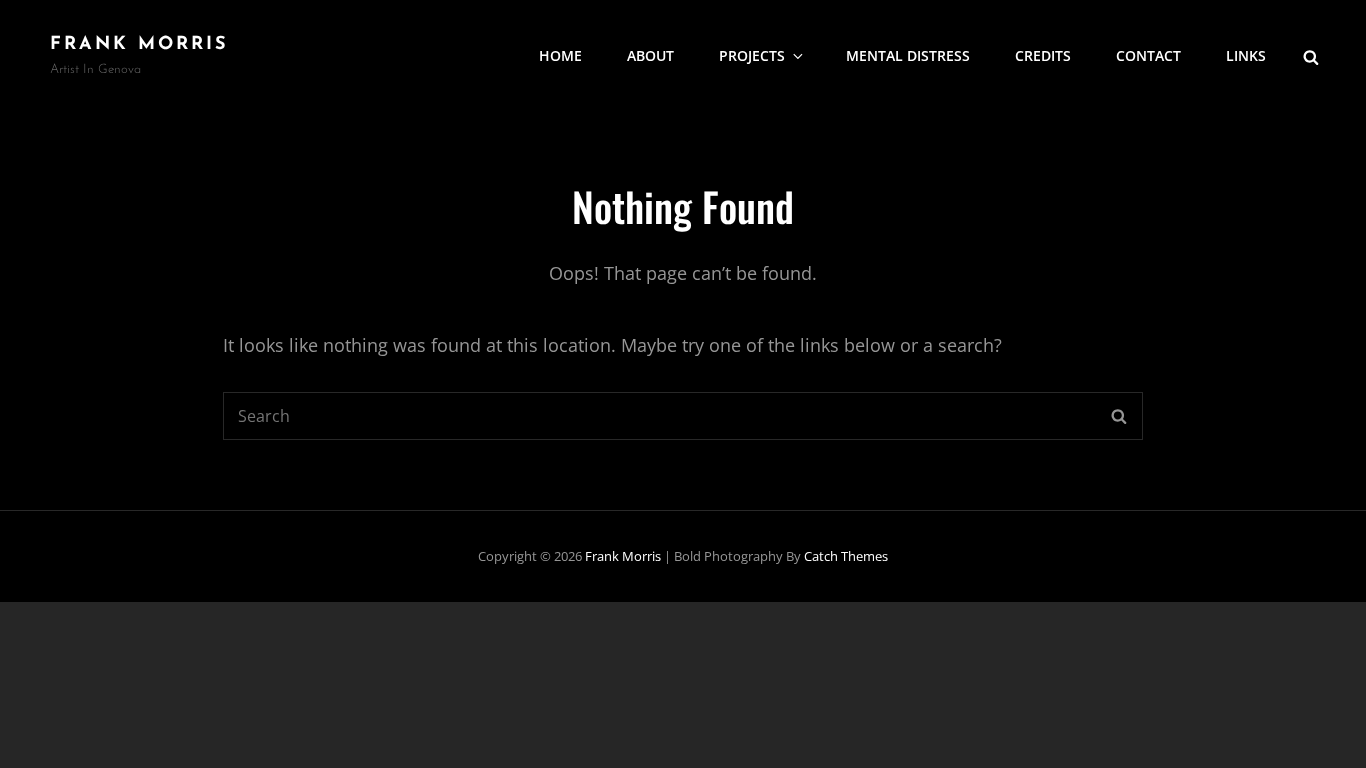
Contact (1148, 55)
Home (560, 55)
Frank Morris (139, 45)
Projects (752, 55)
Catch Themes (846, 556)
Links (1246, 55)
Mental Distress (908, 55)
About (650, 55)
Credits (1043, 55)
